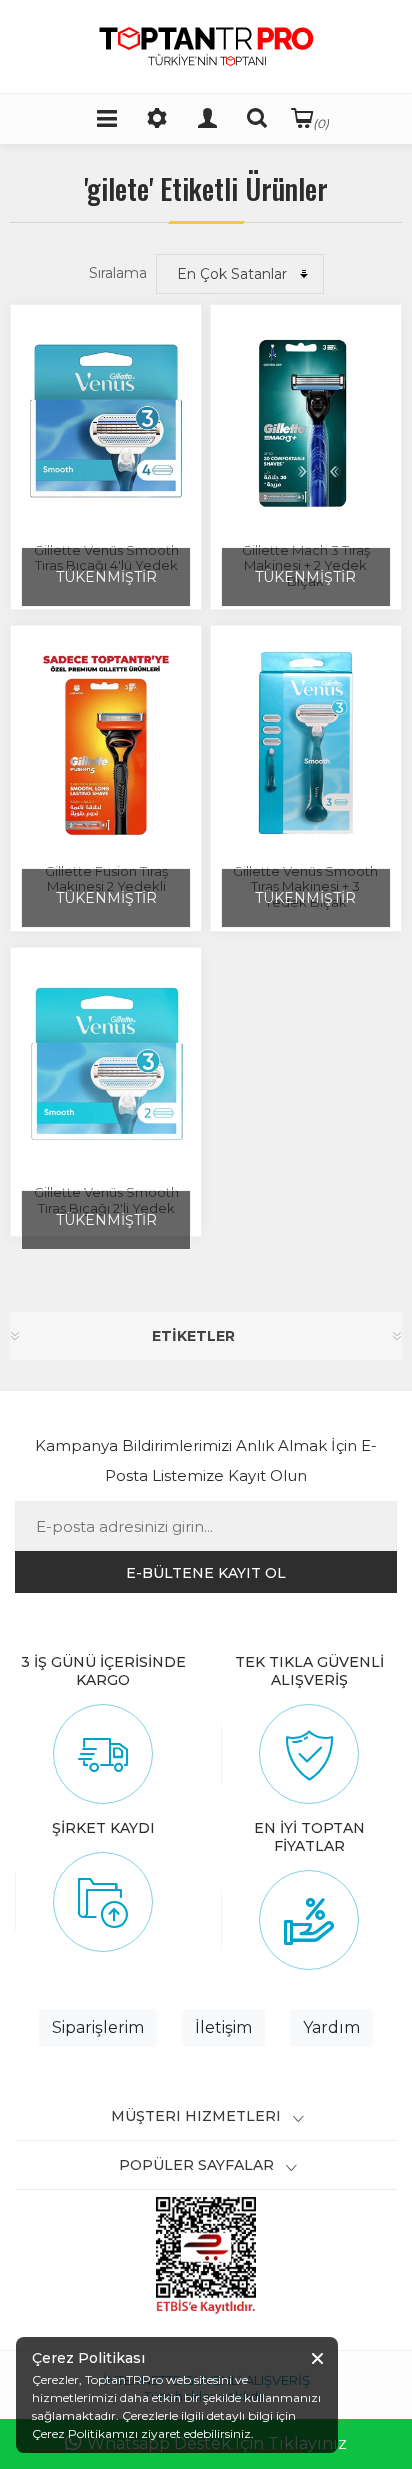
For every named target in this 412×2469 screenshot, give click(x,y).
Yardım (331, 2027)
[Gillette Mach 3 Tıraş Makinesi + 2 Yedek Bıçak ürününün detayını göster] (306, 421)
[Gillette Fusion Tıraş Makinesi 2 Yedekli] (106, 742)
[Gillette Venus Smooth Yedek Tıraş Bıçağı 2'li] (106, 1064)
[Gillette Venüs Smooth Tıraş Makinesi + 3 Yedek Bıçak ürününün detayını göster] (306, 742)
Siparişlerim (98, 2027)
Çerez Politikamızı (85, 2433)
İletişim (223, 2027)
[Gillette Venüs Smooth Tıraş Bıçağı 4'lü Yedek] (106, 421)
